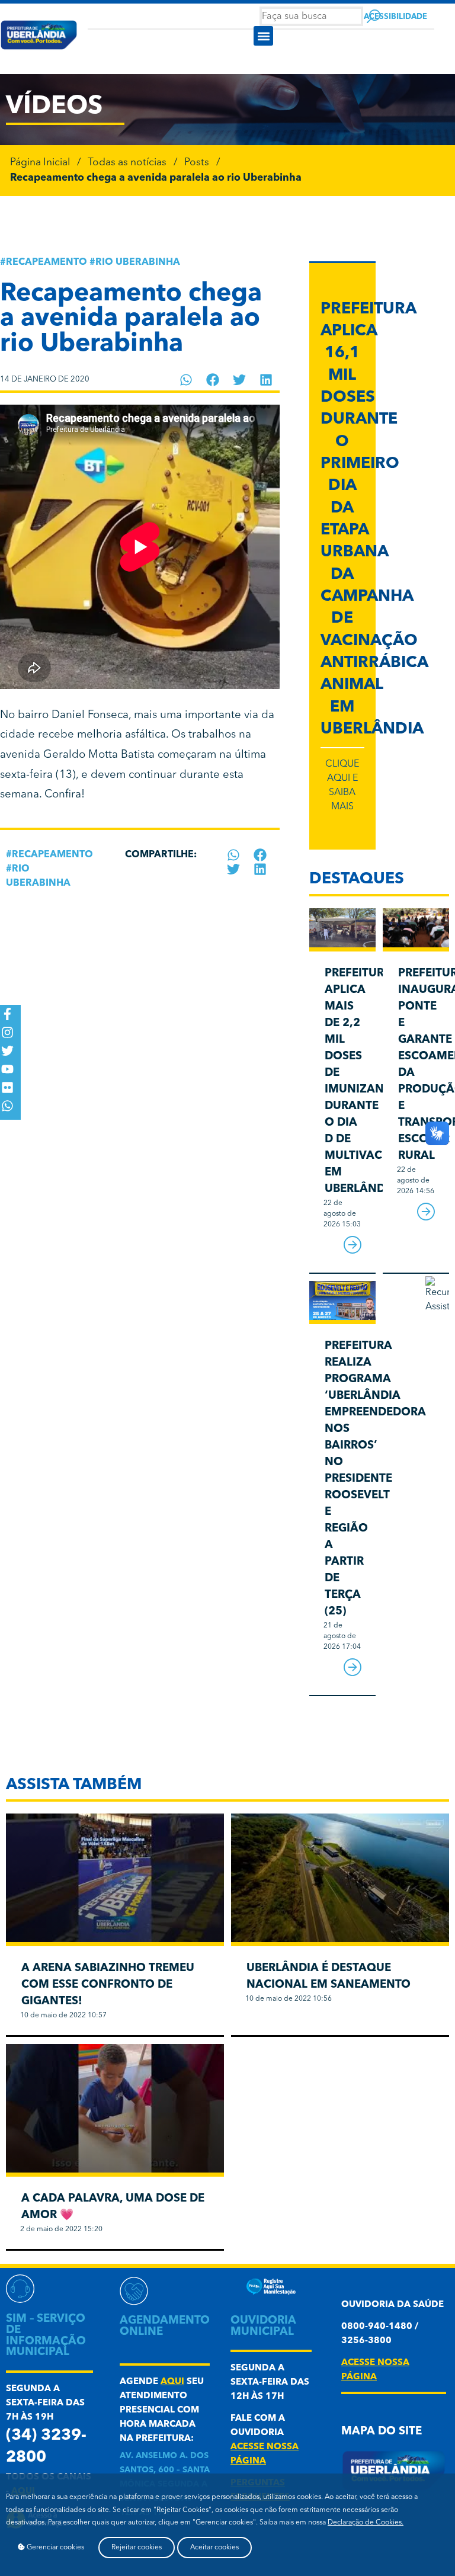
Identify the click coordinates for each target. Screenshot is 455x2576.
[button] (263, 36)
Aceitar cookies (214, 2548)
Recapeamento (47, 262)
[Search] (374, 16)
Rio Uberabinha (138, 262)
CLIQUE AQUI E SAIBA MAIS (342, 786)
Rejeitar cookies (137, 2548)
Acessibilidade (395, 17)
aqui (172, 2382)
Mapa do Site (382, 2432)
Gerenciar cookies (55, 2548)
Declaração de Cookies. (366, 2523)
